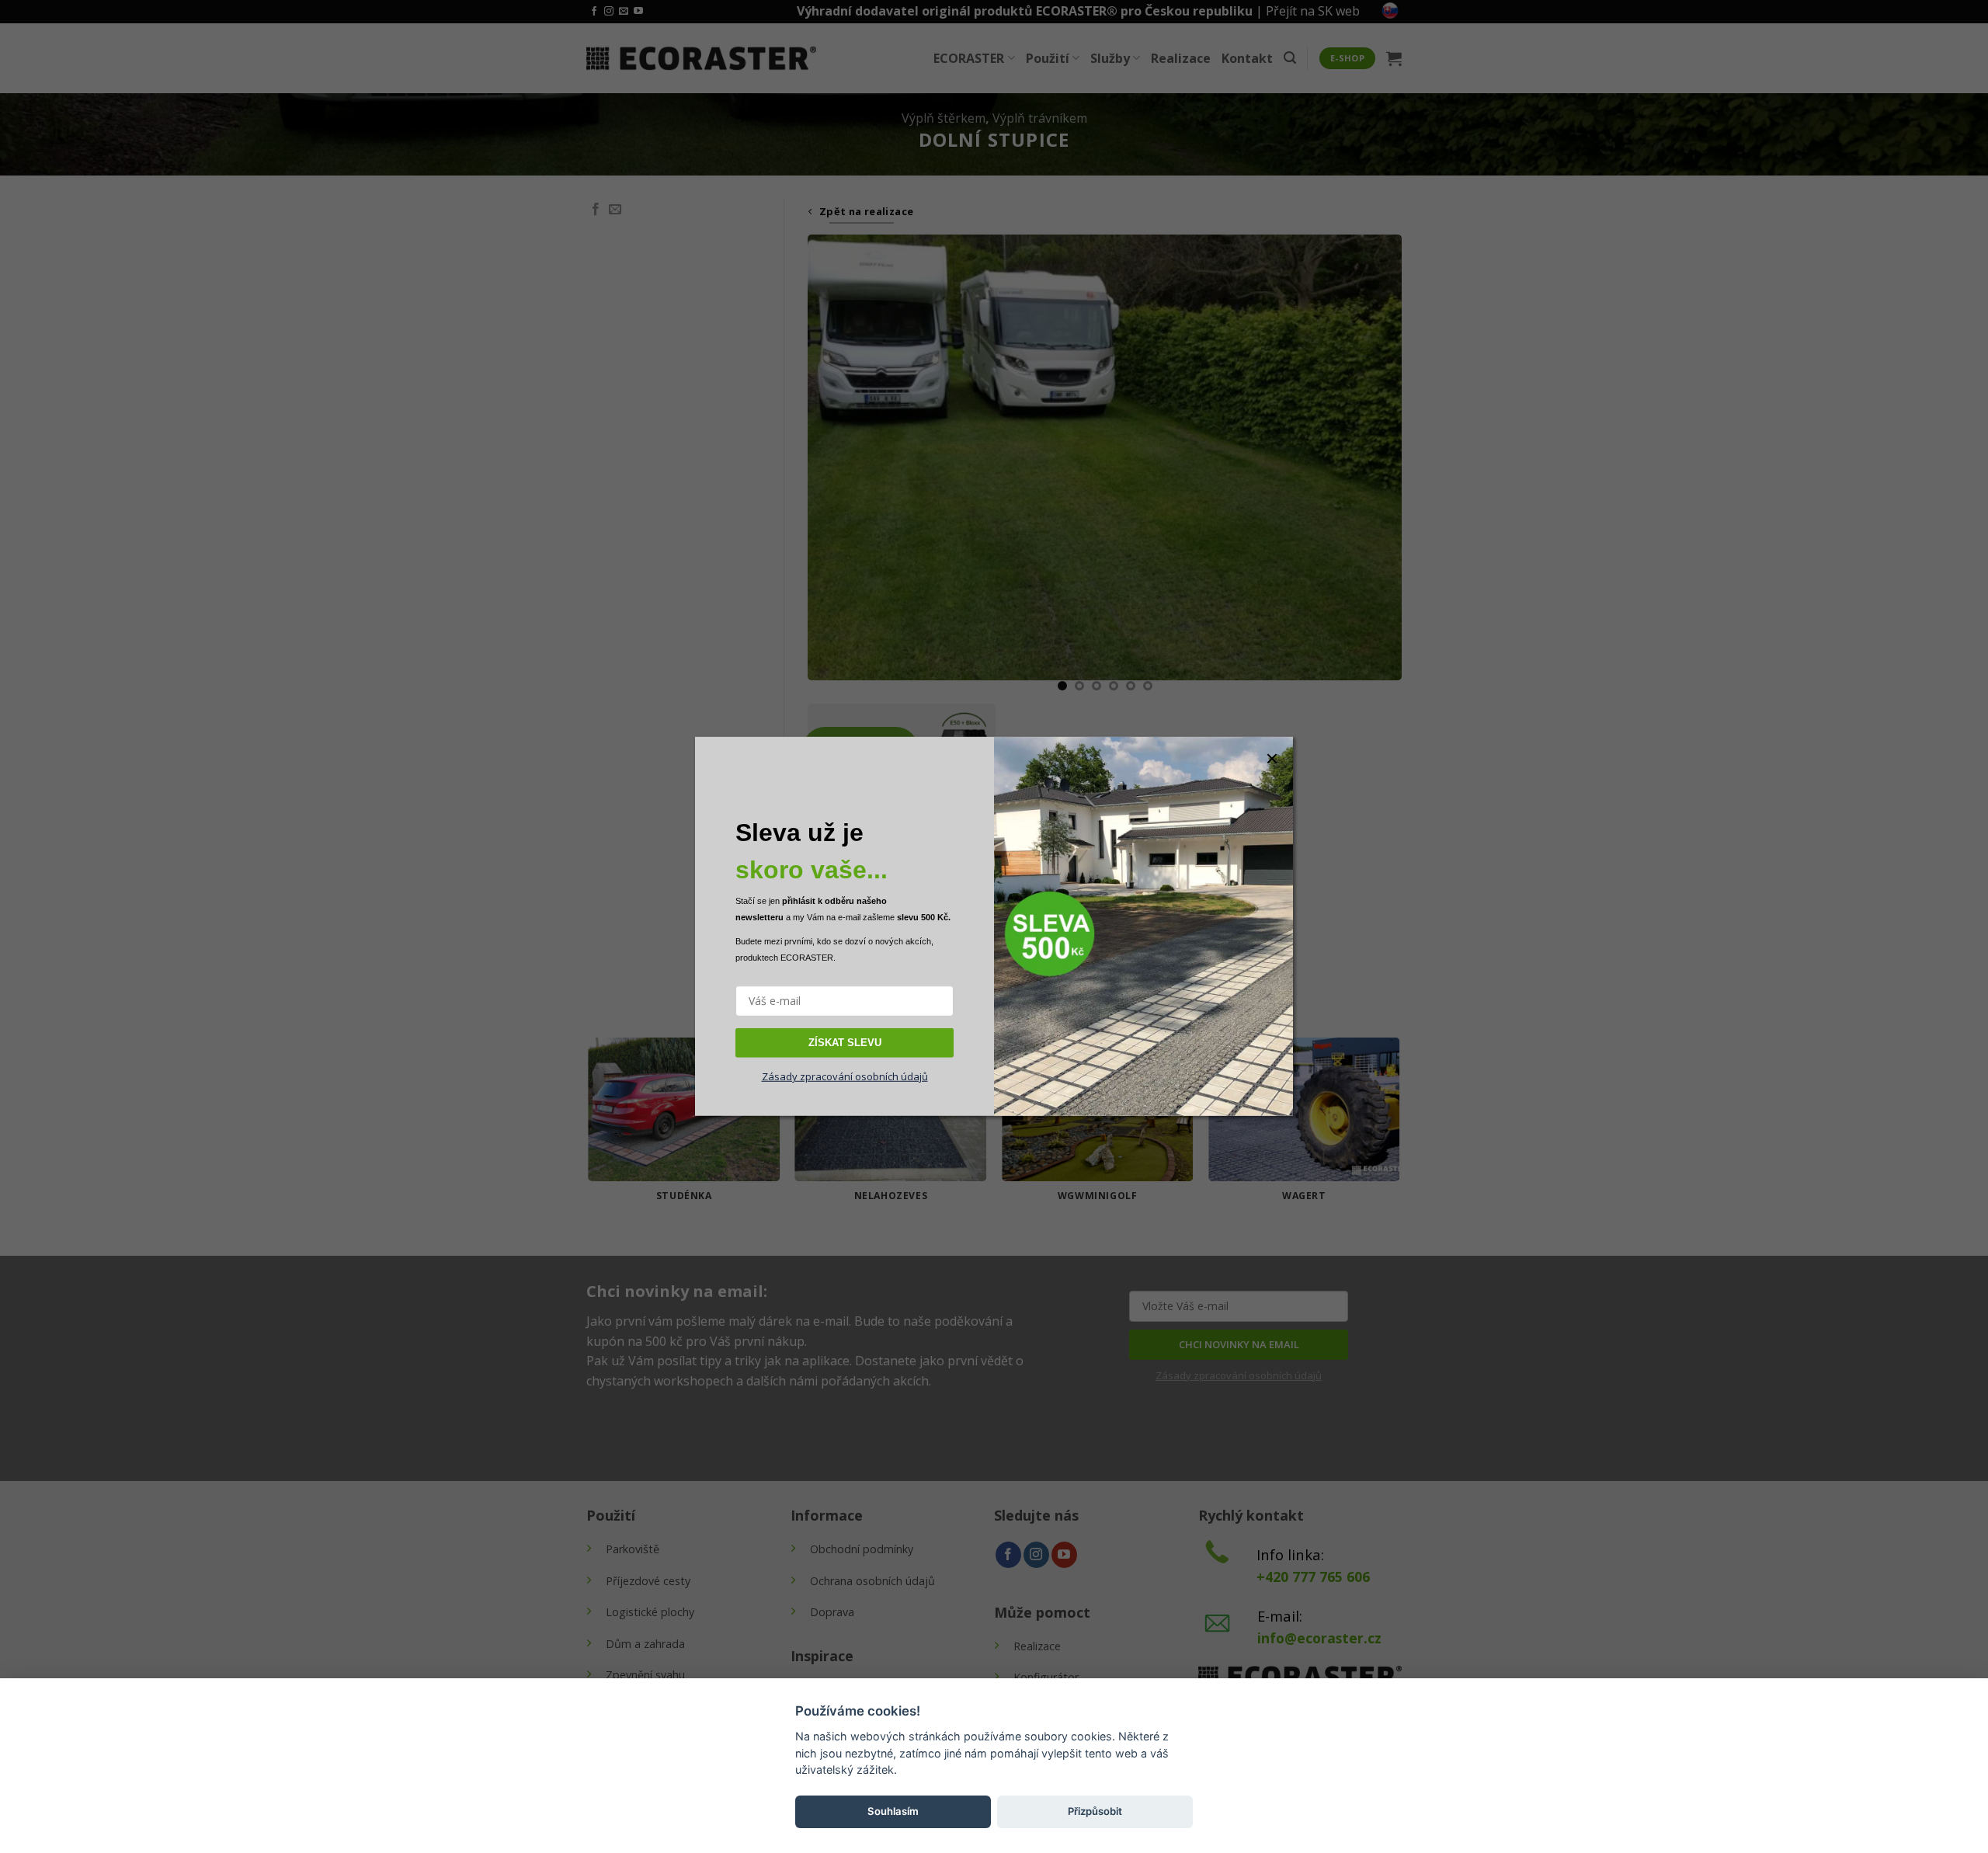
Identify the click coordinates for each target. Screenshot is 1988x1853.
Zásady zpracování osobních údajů (845, 1076)
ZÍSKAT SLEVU (845, 1042)
